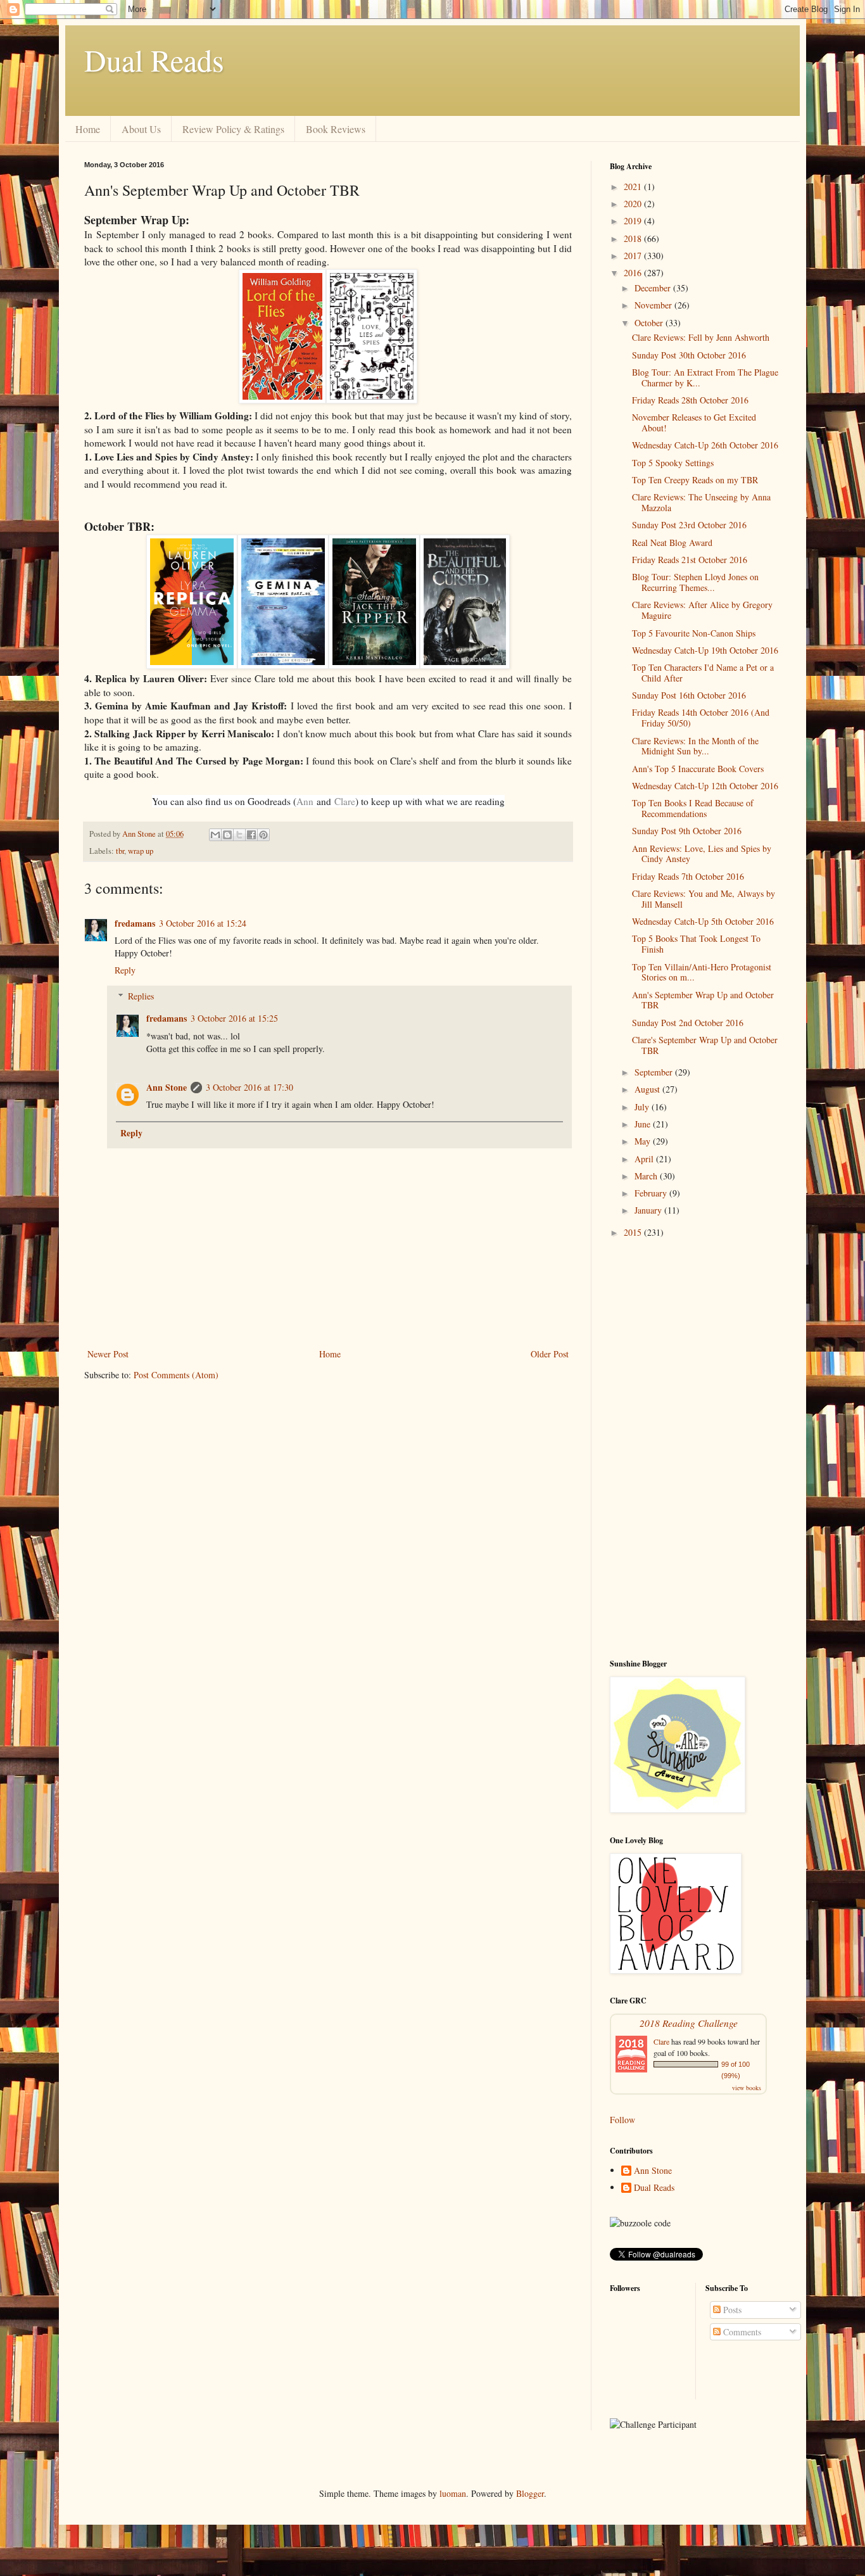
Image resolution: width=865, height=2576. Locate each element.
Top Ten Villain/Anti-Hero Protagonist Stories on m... (702, 972)
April (645, 1159)
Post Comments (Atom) (176, 1375)
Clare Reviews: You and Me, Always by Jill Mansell (704, 899)
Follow (622, 2120)
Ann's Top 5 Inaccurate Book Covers (698, 769)
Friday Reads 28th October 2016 (690, 400)
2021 (634, 187)
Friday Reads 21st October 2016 (690, 560)
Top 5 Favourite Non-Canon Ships (694, 633)
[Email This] (215, 835)
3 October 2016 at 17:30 (249, 1087)
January (649, 1210)
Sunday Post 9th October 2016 (687, 831)
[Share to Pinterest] (263, 835)
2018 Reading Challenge (689, 2023)
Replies (141, 996)
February (652, 1193)
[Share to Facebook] (251, 835)
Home (88, 129)
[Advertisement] (695, 1449)
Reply (125, 970)
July (643, 1107)
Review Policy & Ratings (233, 129)
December (654, 288)
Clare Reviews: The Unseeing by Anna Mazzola (701, 502)
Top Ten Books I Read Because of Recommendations (693, 808)
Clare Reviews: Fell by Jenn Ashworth (701, 337)
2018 (634, 238)
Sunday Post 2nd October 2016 (688, 1023)
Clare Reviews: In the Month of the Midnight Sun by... (695, 746)
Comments (741, 2332)
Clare (345, 801)
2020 (634, 204)
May (644, 1141)
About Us (141, 129)
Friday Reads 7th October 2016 (688, 876)
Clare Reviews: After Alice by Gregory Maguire (702, 610)
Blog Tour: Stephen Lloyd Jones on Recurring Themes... (695, 582)
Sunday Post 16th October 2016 (689, 695)
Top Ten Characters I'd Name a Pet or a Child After (703, 673)
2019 (634, 221)
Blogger (530, 2493)
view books (747, 2088)
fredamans (135, 923)
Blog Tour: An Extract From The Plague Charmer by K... (705, 378)
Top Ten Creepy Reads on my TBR (695, 480)
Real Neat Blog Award (672, 542)
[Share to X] (239, 835)
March (647, 1176)
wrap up (141, 851)
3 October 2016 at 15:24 (203, 923)
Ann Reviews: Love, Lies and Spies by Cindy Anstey (702, 854)
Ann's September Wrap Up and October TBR (703, 1000)
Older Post (550, 1354)
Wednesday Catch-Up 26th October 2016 (705, 445)
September (655, 1072)
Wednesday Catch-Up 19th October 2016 (705, 650)
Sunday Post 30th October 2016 (689, 355)
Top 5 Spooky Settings (673, 463)
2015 (634, 1232)
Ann (305, 801)
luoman (453, 2493)
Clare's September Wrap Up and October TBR (705, 1045)
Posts (731, 2310)
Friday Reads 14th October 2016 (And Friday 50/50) (701, 718)
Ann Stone (167, 1087)
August (648, 1089)
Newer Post (108, 1354)
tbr (120, 851)
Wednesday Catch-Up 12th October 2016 (705, 786)
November (654, 305)
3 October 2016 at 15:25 (234, 1018)
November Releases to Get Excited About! (694, 422)
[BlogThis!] (227, 835)
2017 (634, 256)
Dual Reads (154, 60)
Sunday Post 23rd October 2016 (689, 525)
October (650, 323)
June (644, 1124)
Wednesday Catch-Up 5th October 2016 (703, 921)
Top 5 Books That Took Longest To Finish (696, 944)
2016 (634, 273)
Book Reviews (336, 129)
